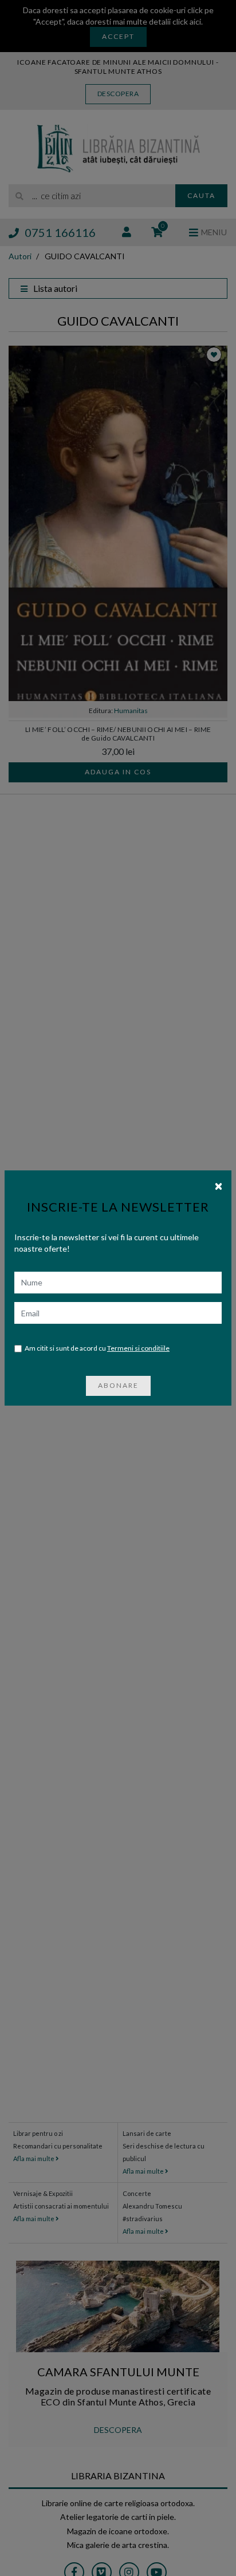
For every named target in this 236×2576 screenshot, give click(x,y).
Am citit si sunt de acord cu (97, 1348)
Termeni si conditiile (138, 1348)
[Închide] (219, 1185)
